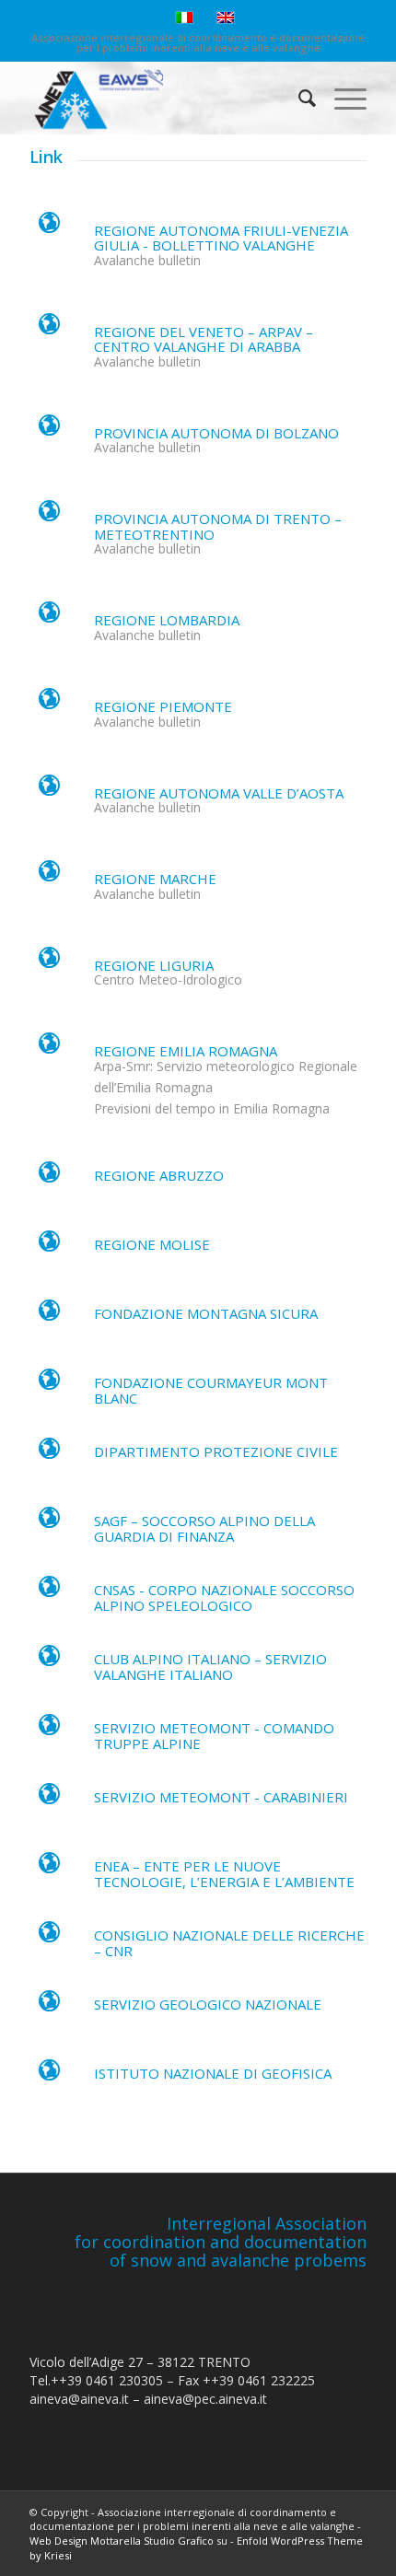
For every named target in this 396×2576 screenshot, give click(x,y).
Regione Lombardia (167, 620)
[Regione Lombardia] (49, 617)
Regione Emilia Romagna (186, 1051)
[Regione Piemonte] (49, 704)
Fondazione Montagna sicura (206, 1313)
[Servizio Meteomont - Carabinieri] (49, 1799)
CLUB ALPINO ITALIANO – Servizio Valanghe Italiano (210, 1667)
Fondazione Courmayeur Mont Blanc (211, 1390)
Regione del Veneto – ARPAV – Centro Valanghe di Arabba (204, 339)
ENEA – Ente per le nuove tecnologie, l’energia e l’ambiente (224, 1874)
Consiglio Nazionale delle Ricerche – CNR (229, 1943)
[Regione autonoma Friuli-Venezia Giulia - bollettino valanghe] (49, 227)
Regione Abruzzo (159, 1175)
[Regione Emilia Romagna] (49, 1048)
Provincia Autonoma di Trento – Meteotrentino (218, 526)
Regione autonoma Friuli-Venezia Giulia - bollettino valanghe (221, 238)
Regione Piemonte (163, 706)
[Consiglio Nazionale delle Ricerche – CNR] (49, 1937)
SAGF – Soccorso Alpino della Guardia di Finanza (204, 1528)
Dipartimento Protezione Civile (216, 1451)
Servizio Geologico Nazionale (208, 2004)
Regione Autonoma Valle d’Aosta (219, 793)
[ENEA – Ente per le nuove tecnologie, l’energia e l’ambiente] (49, 1868)
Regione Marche (155, 879)
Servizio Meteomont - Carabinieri (221, 1797)
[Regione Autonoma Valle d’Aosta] (49, 790)
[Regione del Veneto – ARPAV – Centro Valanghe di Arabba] (49, 329)
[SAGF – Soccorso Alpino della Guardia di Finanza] (49, 1522)
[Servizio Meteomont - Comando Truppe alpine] (49, 1730)
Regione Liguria (154, 965)
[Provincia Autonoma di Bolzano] (49, 430)
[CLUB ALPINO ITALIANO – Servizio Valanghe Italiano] (49, 1661)
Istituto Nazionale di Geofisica (213, 2073)
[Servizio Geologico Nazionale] (49, 2006)
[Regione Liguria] (49, 962)
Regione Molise (152, 1244)
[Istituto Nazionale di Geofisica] (49, 2075)
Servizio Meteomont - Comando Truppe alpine (214, 1736)
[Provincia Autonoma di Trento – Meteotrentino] (49, 516)
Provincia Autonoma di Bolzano (216, 433)
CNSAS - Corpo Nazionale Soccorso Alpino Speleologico (224, 1597)
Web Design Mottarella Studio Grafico (122, 2541)
